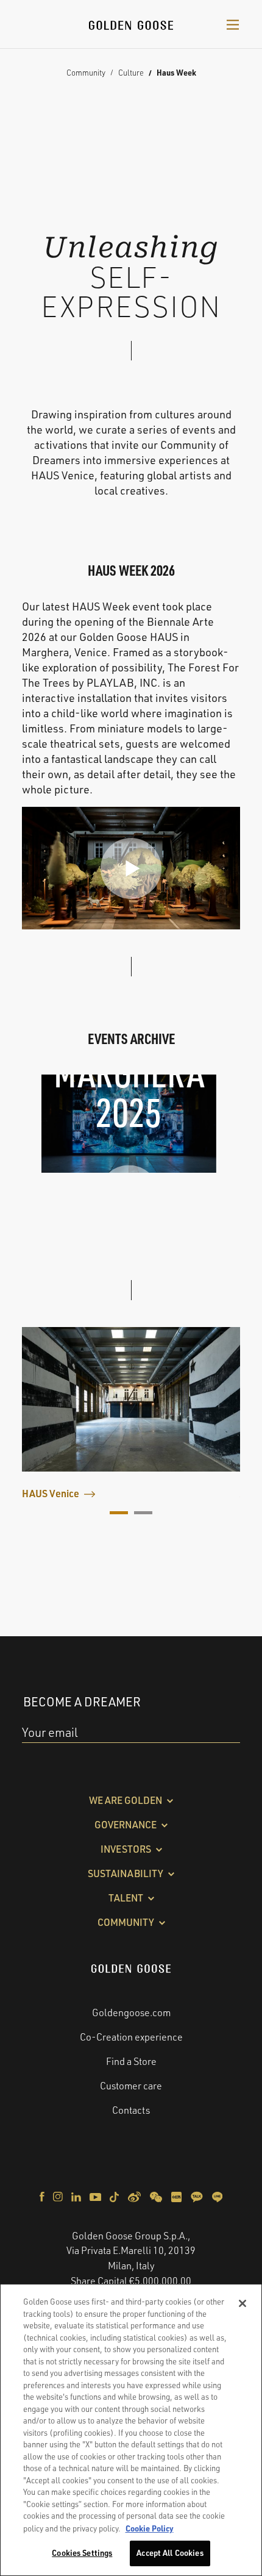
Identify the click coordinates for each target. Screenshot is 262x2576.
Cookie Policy (150, 2528)
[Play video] (131, 868)
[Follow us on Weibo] (135, 2195)
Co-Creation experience (131, 2037)
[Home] (131, 24)
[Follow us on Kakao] (198, 2195)
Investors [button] (126, 1849)
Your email (50, 1732)
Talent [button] (126, 1898)
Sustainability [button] (126, 1873)
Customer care (131, 2086)
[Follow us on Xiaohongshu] (177, 2195)
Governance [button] (126, 1825)
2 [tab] (143, 1513)
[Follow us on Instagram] (59, 2195)
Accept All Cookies (170, 2553)
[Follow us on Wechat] (157, 2195)
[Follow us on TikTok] (115, 2195)
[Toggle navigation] (233, 24)
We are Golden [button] (126, 1800)
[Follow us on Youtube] (96, 2195)
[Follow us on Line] (217, 2195)
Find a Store (131, 2061)
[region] (131, 2430)
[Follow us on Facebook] (43, 2195)
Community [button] (126, 1922)
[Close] (243, 2303)
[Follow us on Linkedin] (77, 2195)
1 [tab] (119, 1513)
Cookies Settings (82, 2553)
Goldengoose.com (131, 2012)
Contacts (131, 2110)
